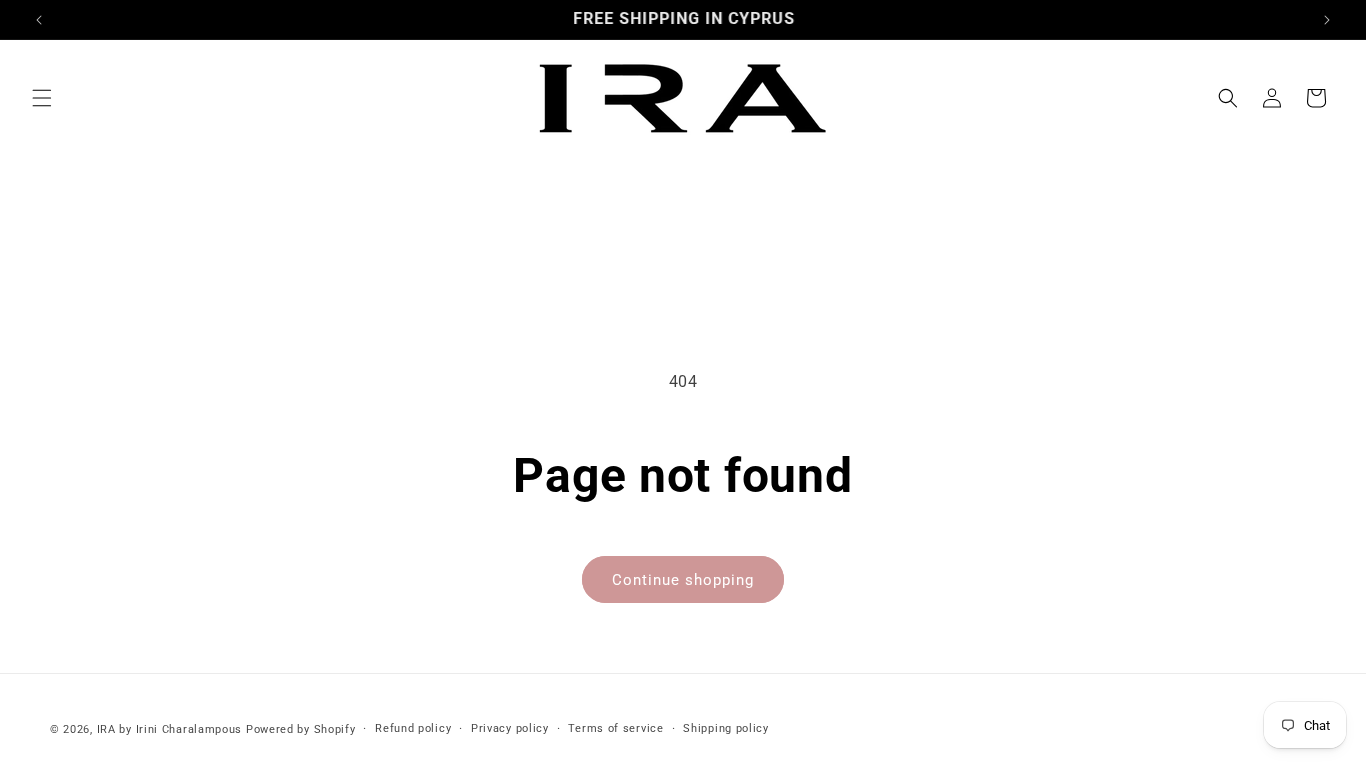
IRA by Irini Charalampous (170, 729)
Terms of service (615, 728)
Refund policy (413, 728)
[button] (42, 98)
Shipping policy (726, 728)
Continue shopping (683, 580)
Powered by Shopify (301, 729)
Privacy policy (510, 728)
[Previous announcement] (39, 20)
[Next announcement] (1327, 20)
